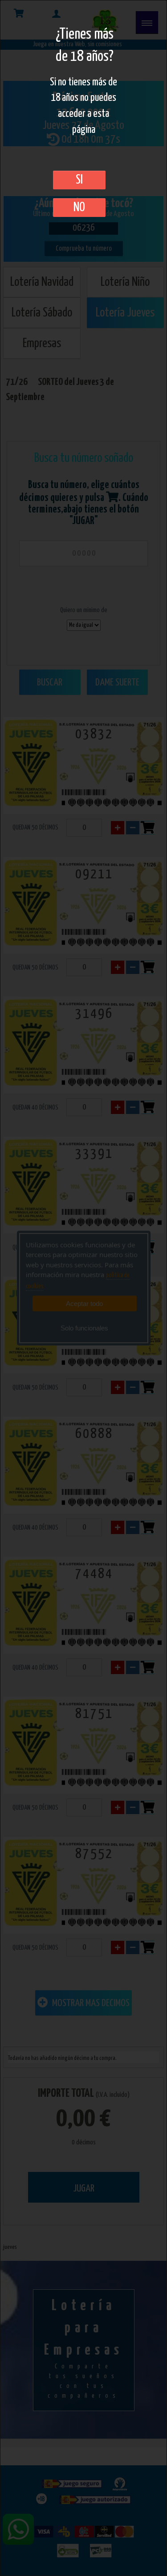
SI (79, 180)
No (79, 208)
